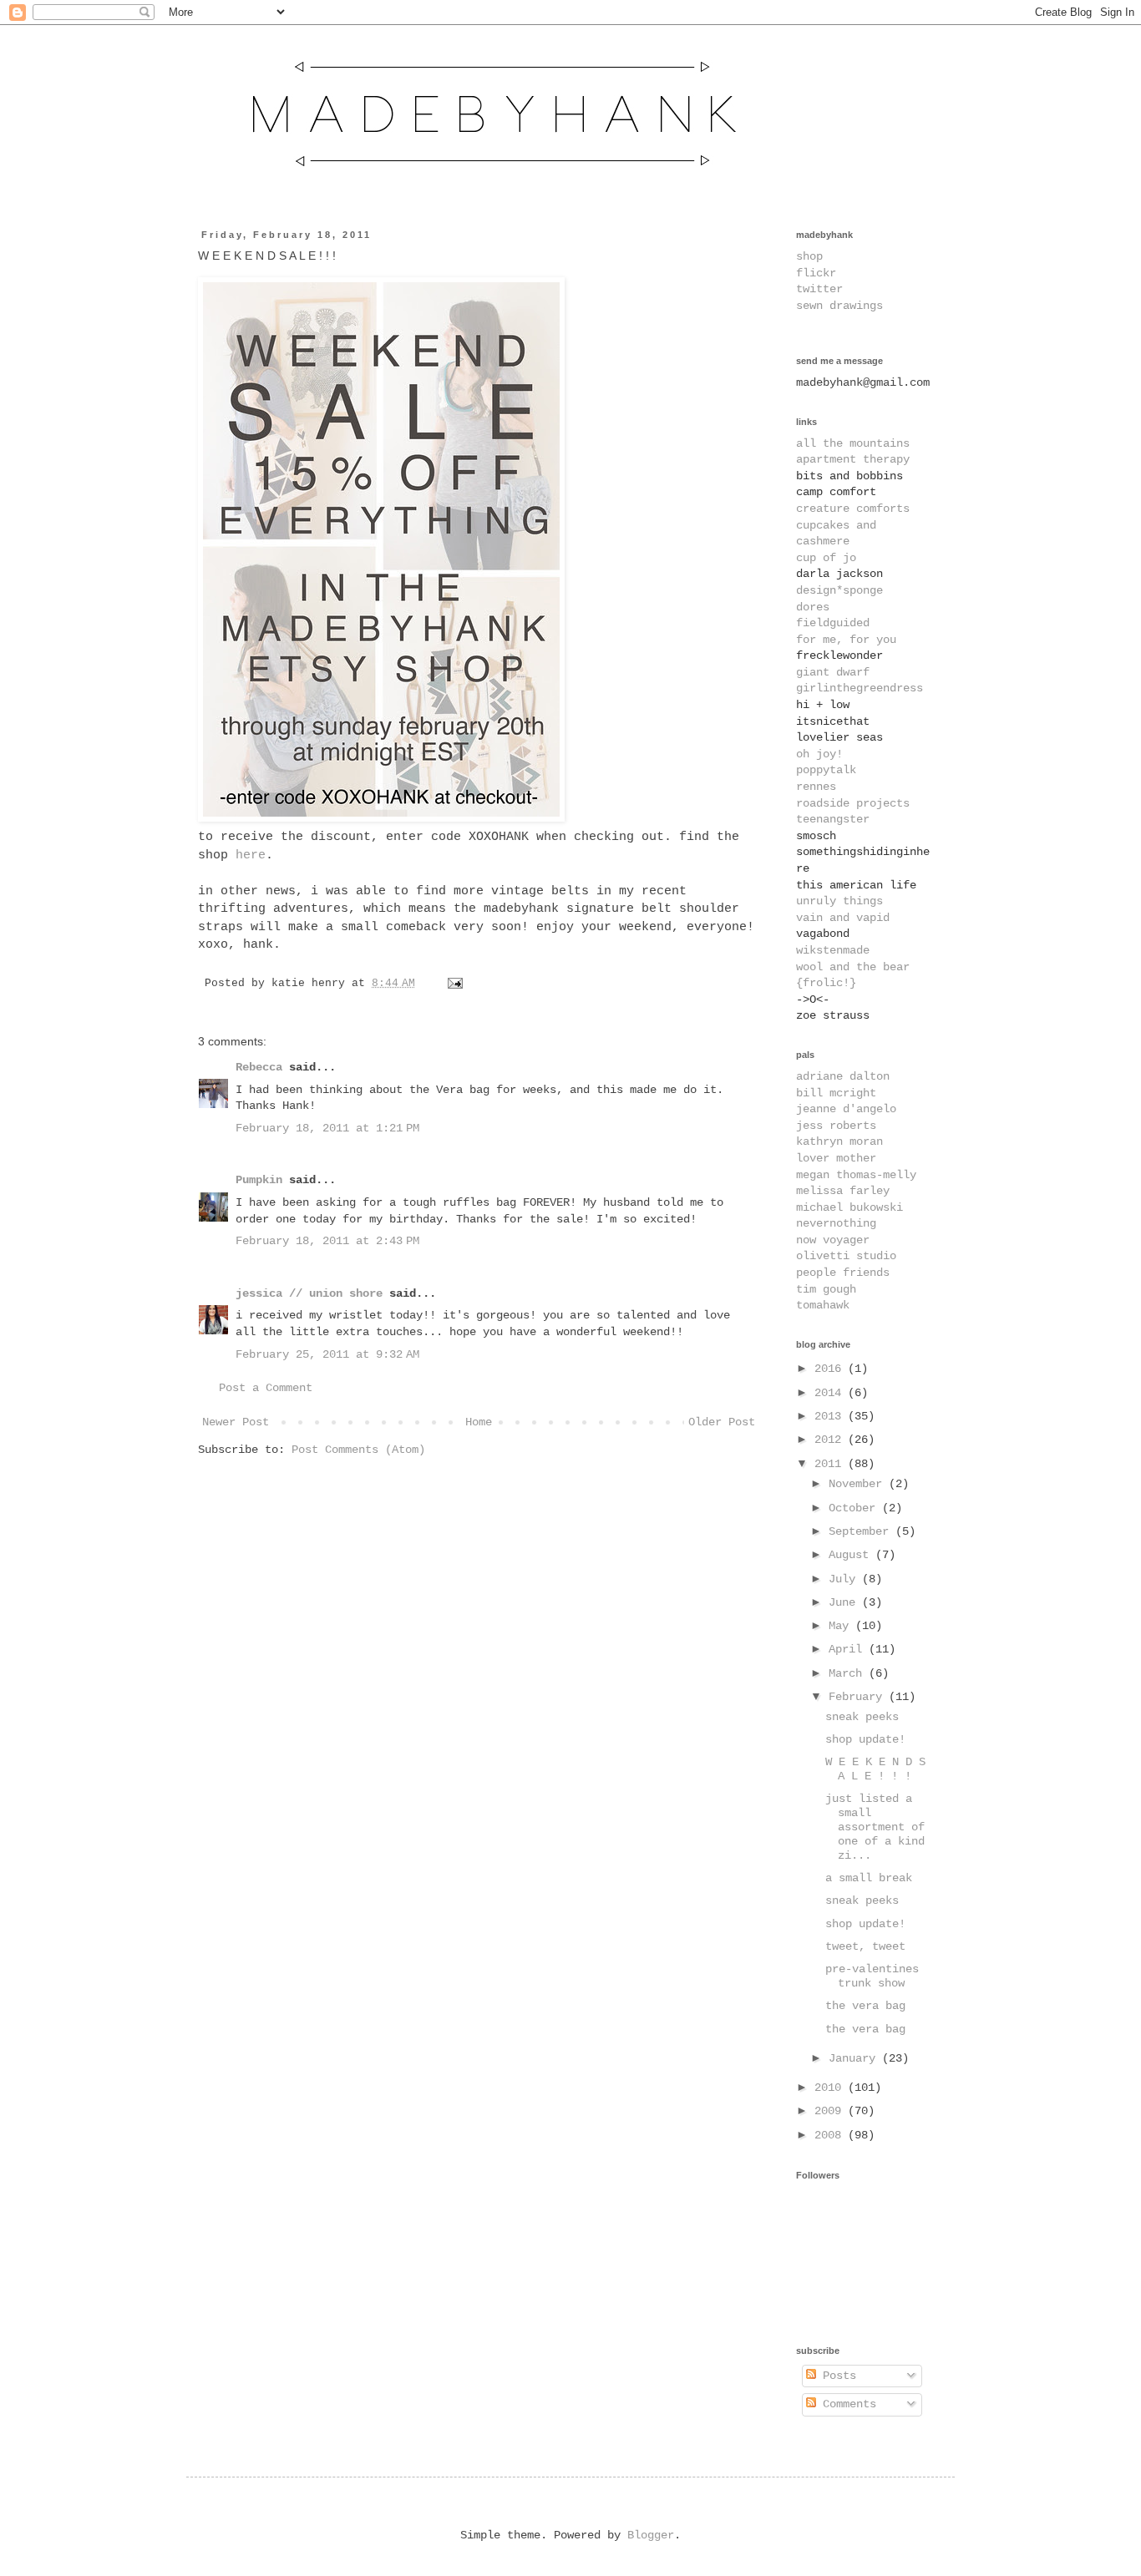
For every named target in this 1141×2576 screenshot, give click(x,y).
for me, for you (846, 640)
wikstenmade (833, 950)
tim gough (826, 1289)
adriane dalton (843, 1076)
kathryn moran (839, 1141)
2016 (831, 1369)
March (849, 1673)
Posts (836, 2376)
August (852, 1555)
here (251, 855)
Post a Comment (266, 1388)
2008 (831, 2135)
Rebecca (259, 1067)
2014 (831, 1393)
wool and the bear (853, 967)
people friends (843, 1273)
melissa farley (843, 1191)
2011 (831, 1464)
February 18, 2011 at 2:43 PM (327, 1241)
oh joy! (819, 754)
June (845, 1602)
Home (479, 1422)
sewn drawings (839, 306)
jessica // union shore (309, 1293)
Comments (846, 2404)
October (855, 1508)
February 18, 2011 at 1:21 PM (327, 1128)
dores (813, 607)
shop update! (865, 1739)
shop (809, 256)
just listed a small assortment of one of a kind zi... (875, 1827)
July (845, 1579)
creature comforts (853, 509)
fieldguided (833, 623)
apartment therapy (853, 459)
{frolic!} (826, 983)
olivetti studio (846, 1256)
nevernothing (836, 1223)
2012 (831, 1440)
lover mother (836, 1158)
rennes (816, 787)
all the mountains (853, 443)
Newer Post (236, 1422)
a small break (869, 1878)
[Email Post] (453, 984)
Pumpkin (259, 1180)
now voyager (833, 1240)
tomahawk (823, 1305)
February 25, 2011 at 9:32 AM (327, 1354)
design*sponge (839, 590)
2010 (831, 2088)
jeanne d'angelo (846, 1109)
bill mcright (836, 1093)
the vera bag (865, 2006)
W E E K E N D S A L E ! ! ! (875, 1769)
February (859, 1697)
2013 (831, 1416)
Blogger (651, 2535)
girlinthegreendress (860, 688)
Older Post (722, 1422)
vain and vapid (843, 918)
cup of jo (826, 558)
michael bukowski (849, 1207)
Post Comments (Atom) (358, 1450)
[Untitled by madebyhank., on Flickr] (381, 818)
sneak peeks (862, 1717)
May (842, 1626)
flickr (816, 273)
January (855, 2058)
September (862, 1531)
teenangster (833, 819)
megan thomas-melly (856, 1175)
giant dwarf (833, 672)
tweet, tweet (865, 1946)
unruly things (839, 901)
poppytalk (826, 770)
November (859, 1484)
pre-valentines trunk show (872, 1976)
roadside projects (853, 803)
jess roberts (836, 1126)
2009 (831, 2111)
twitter (819, 289)
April (849, 1649)
